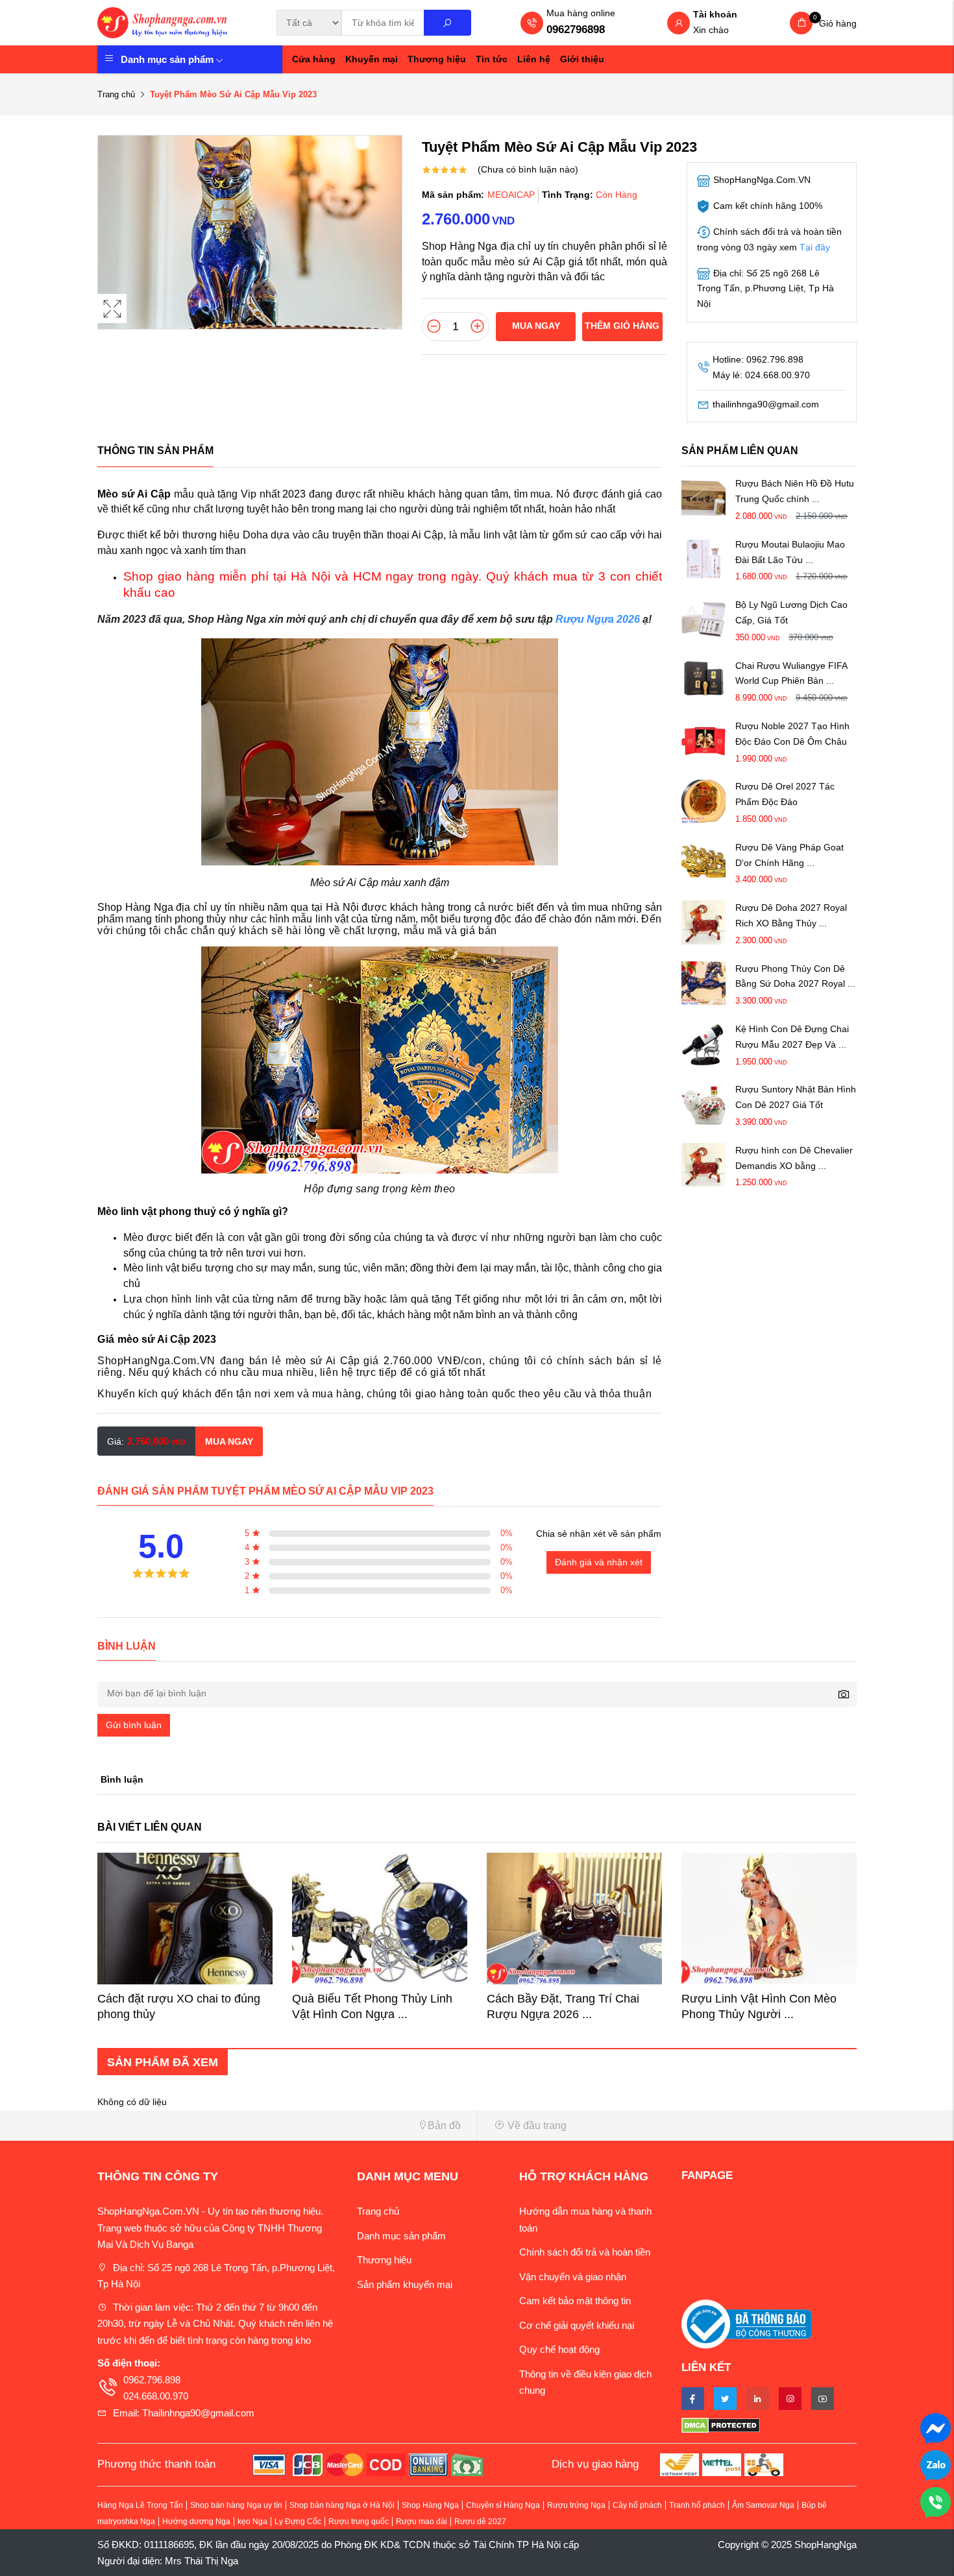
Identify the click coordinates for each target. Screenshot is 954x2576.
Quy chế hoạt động (559, 2349)
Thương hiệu (437, 59)
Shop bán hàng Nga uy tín (236, 2505)
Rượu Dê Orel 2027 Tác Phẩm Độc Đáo (785, 795)
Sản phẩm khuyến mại (405, 2284)
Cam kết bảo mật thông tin (575, 2301)
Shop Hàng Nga (430, 2505)
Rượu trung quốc (359, 2522)
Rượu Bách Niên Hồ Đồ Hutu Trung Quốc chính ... (795, 492)
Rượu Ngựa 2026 (598, 619)
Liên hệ (534, 59)
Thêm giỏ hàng (622, 326)
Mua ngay (536, 326)
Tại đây (815, 247)
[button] (282, 2125)
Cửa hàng (314, 59)
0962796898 (576, 30)
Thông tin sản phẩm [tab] (155, 451)
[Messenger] (936, 2427)
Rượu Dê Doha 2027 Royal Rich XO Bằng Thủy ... (791, 915)
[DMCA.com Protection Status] (769, 2425)
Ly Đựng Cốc (298, 2522)
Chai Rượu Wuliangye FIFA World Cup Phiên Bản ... (791, 673)
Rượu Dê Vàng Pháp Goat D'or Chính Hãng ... (789, 855)
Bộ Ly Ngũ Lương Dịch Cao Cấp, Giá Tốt (791, 612)
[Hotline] (936, 2501)
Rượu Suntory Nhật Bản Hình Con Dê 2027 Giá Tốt (796, 1097)
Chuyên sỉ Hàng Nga (503, 2505)
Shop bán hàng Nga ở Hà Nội (342, 2505)
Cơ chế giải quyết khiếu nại (577, 2325)
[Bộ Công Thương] (746, 2323)
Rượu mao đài (422, 2522)
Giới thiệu (582, 59)
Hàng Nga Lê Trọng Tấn (140, 2505)
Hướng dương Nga (196, 2522)
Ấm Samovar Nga (763, 2505)
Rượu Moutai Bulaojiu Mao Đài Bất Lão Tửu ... (790, 552)
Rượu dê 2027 (480, 2522)
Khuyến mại (372, 59)
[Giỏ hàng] (801, 23)
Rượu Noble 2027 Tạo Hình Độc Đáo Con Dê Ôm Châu (792, 734)
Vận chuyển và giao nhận (573, 2277)
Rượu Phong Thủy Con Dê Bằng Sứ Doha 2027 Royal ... (795, 976)
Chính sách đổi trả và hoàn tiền (585, 2252)
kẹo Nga (252, 2522)
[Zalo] (936, 2464)
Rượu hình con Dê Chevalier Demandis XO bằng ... (794, 1158)
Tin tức (492, 59)
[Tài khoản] (679, 24)
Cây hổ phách (637, 2505)
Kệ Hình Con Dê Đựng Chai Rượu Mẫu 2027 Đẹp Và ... (792, 1037)
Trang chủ (116, 94)
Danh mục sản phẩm (167, 59)
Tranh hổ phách (697, 2505)
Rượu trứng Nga (576, 2505)
